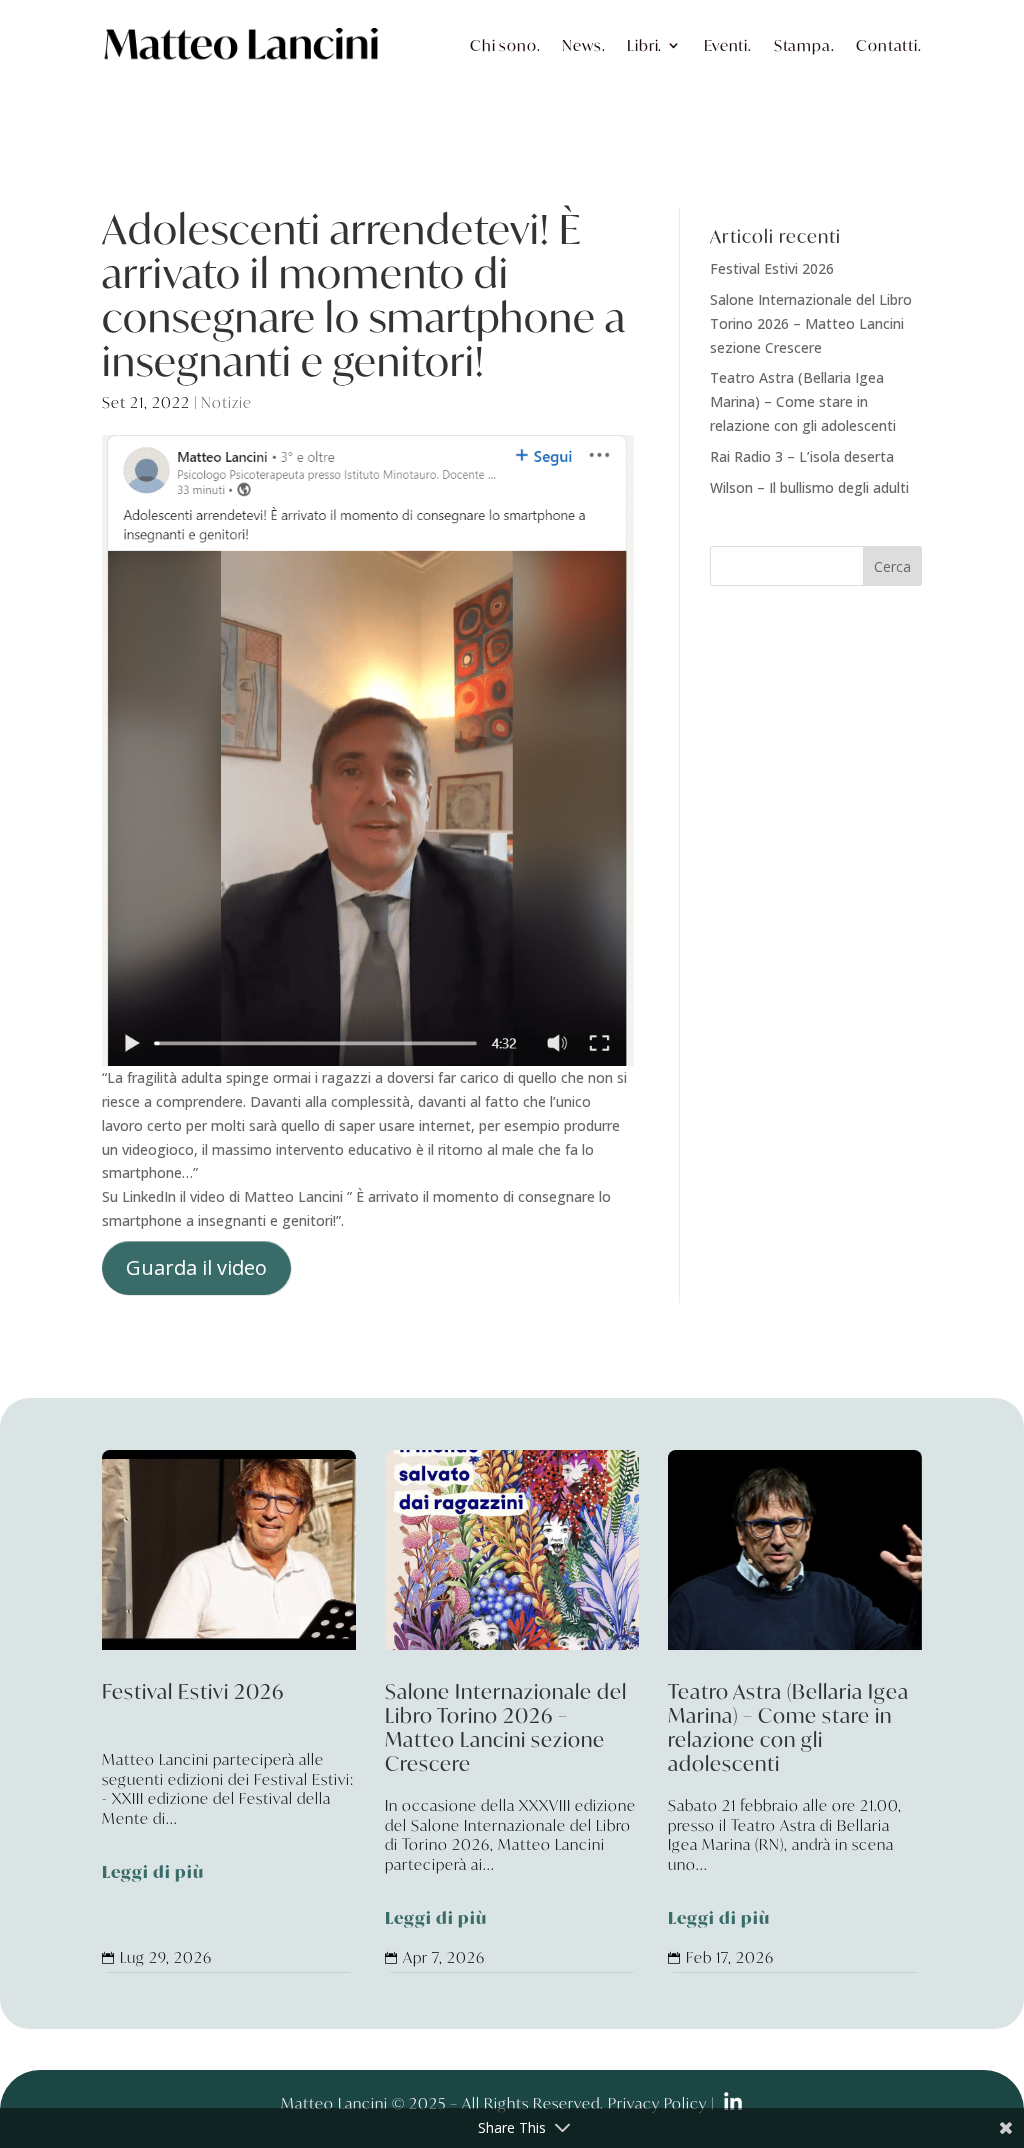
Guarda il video (196, 1267)
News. (583, 45)
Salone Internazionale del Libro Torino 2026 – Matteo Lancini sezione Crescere (811, 323)
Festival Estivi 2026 (772, 268)
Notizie (226, 402)
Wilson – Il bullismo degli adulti (809, 487)
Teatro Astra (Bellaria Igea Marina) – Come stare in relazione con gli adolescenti (803, 401)
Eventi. (728, 45)
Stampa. (804, 45)
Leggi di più (153, 1873)
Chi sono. (505, 45)
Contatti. (888, 45)
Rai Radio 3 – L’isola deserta (802, 456)
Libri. (644, 45)
